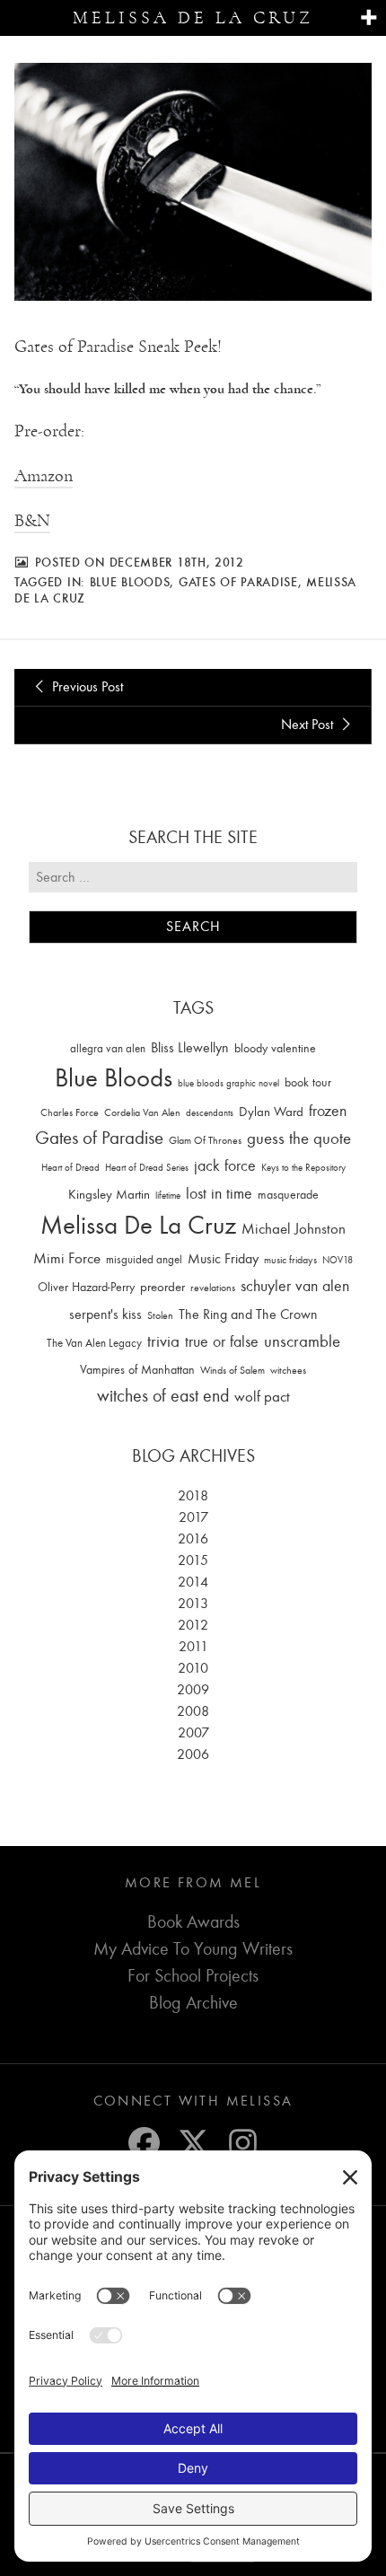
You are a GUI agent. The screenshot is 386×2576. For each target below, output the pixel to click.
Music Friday (223, 1259)
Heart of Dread (70, 1168)
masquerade (288, 1195)
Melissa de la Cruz (193, 18)
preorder (162, 1287)
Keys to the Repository (303, 1168)
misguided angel (144, 1259)
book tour (308, 1082)
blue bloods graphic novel (228, 1083)
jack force (225, 1166)
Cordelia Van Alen (142, 1112)
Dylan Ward (271, 1112)
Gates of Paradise (238, 582)
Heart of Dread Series (147, 1168)
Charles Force (70, 1112)
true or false (222, 1342)
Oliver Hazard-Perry (86, 1287)
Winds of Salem (232, 1371)
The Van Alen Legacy (94, 1343)
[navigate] (368, 18)
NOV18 (338, 1260)
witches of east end (163, 1396)
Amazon (44, 476)
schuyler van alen (295, 1286)
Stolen (160, 1315)
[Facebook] (144, 2143)
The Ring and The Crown (248, 1314)
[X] (193, 2143)
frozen (328, 1111)
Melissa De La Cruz (138, 1225)
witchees (288, 1371)
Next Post (309, 725)
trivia (163, 1341)
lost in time (219, 1194)
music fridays (290, 1260)
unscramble (302, 1341)
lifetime (168, 1196)
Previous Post (86, 687)
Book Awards (193, 1922)
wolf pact (262, 1396)
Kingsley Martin (109, 1194)
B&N (32, 521)
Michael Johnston (294, 1228)
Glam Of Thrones (205, 1140)
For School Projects (193, 1976)
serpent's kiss (105, 1314)
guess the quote (299, 1139)
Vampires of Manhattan (137, 1370)
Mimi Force (67, 1258)
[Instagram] (243, 2143)
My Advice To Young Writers (193, 1949)
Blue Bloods (130, 582)
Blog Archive (193, 2003)
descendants (210, 1113)
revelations (213, 1288)
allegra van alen (108, 1048)
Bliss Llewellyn (190, 1048)
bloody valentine (275, 1048)
